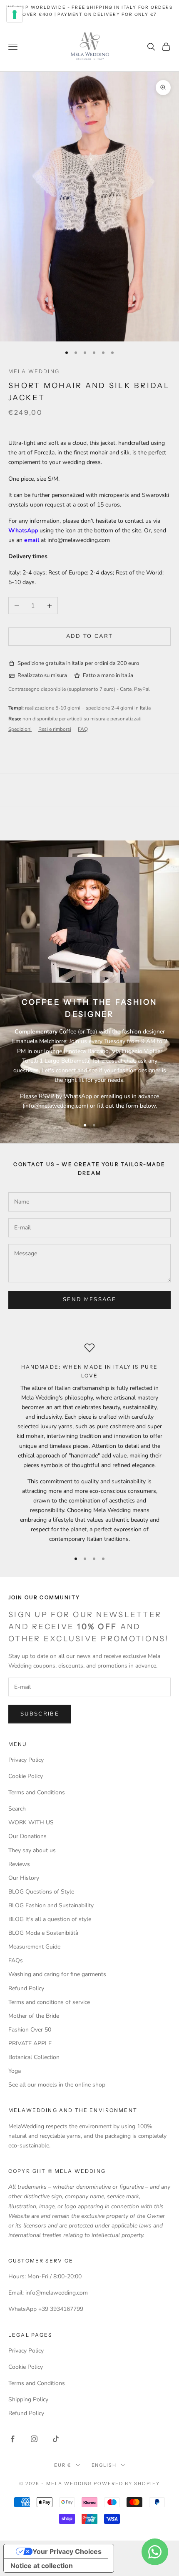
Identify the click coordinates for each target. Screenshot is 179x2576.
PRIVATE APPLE (30, 2043)
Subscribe (40, 1714)
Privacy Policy (26, 1760)
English (104, 2465)
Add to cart (90, 636)
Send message (89, 1299)
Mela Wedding (34, 371)
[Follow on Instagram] (34, 2439)
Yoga (15, 2071)
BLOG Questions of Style (41, 1892)
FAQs (16, 1960)
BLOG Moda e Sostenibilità (43, 1933)
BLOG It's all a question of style (50, 1919)
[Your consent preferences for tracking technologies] (15, 15)
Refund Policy (26, 1988)
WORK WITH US (31, 1822)
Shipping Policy (28, 2399)
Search (17, 1809)
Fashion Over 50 (30, 2030)
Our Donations (27, 1836)
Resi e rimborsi (55, 729)
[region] (89, 1443)
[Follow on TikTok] (56, 2439)
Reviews (19, 1864)
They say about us (32, 1850)
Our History (24, 1878)
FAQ (83, 729)
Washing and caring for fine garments (57, 1974)
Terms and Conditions (37, 1792)
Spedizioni (20, 729)
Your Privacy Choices (67, 2551)
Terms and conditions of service (49, 2002)
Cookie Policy (26, 1776)
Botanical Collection (34, 2057)
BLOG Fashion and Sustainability (51, 1905)
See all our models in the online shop (57, 2085)
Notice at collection (42, 2566)
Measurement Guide (34, 1947)
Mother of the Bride (34, 2016)
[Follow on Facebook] (12, 2439)
